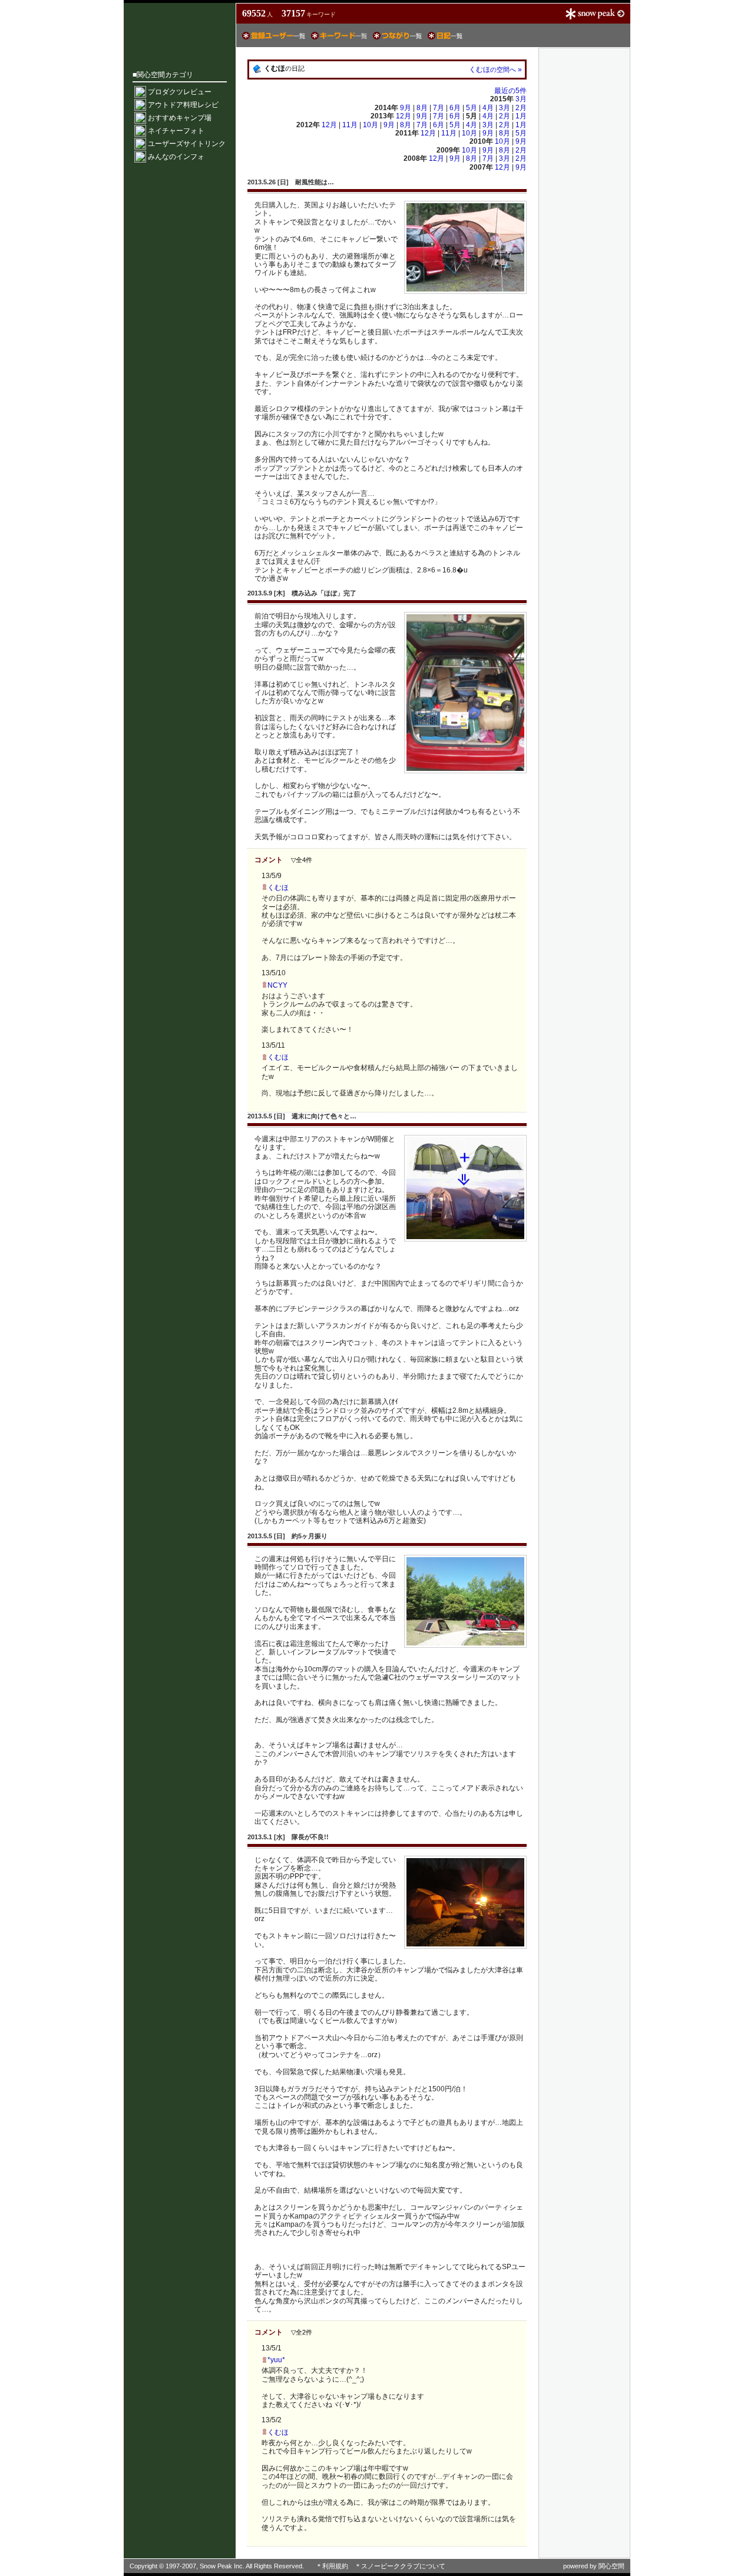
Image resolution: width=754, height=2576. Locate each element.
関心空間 (611, 2566)
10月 (371, 125)
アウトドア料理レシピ (183, 105)
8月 (423, 108)
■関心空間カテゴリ (163, 75)
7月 (439, 108)
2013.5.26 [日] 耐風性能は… (291, 182)
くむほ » (495, 69)
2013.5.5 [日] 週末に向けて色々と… (302, 1116)
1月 (521, 116)
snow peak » (595, 14)
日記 (445, 36)
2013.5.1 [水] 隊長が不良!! (288, 1837)
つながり (397, 36)
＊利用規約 (332, 2566)
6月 (456, 108)
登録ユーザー (274, 36)
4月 (489, 108)
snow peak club (180, 28)
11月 (351, 125)
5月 (472, 108)
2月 (521, 108)
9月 (406, 108)
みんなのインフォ (176, 157)
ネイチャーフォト (176, 131)
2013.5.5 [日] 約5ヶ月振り (287, 1536)
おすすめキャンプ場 (180, 118)
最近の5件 (510, 91)
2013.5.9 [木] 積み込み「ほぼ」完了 (302, 593)
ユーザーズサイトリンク (187, 144)
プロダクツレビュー (180, 92)
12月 (404, 116)
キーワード (339, 36)
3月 (521, 99)
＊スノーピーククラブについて (400, 2566)
